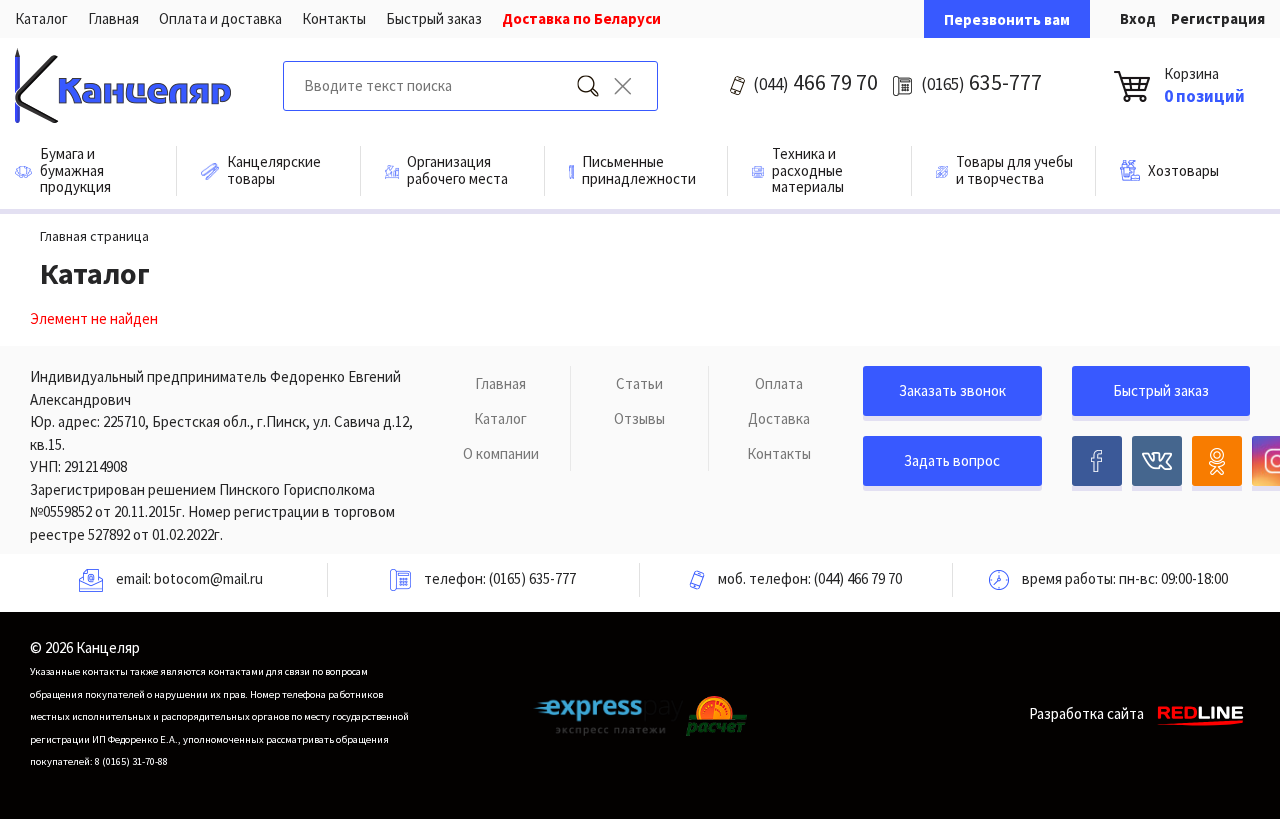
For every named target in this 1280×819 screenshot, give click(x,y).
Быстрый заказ (434, 18)
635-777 (981, 82)
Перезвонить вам (1007, 19)
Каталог (41, 18)
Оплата (779, 383)
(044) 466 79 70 (858, 578)
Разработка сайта (1086, 713)
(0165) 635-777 (532, 578)
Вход (1138, 18)
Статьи (639, 383)
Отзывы (639, 418)
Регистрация (1218, 18)
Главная (113, 18)
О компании (501, 453)
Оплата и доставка (220, 18)
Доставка (779, 418)
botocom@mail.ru (208, 578)
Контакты (334, 18)
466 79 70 (815, 82)
